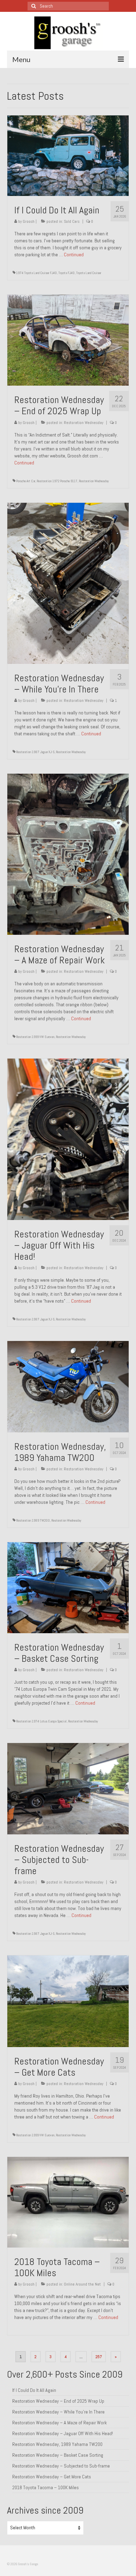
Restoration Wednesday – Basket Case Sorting (58, 2455)
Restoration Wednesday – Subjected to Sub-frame (61, 2466)
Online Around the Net (82, 2284)
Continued (74, 255)
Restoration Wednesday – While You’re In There (58, 2412)
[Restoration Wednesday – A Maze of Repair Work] (68, 854)
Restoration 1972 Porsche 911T (57, 481)
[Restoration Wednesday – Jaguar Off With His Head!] (68, 1139)
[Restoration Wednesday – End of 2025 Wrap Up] (68, 340)
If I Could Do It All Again (34, 2390)
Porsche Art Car (26, 481)
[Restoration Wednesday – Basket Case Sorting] (68, 1587)
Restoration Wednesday (84, 423)
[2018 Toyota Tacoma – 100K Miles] (68, 2202)
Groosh (29, 221)
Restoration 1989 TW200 (33, 1520)
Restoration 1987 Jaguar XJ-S (35, 752)
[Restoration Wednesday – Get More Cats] (68, 2001)
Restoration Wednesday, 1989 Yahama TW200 (57, 2444)
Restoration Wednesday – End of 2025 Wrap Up (58, 2401)
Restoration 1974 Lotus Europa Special (41, 1721)
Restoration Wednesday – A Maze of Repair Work (59, 2423)
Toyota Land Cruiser (89, 273)
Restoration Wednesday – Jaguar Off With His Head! (63, 2433)
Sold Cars (72, 221)
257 (99, 2357)
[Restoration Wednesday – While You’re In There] (68, 583)
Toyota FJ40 (66, 273)
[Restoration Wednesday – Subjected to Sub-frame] (68, 1788)
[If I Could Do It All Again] (68, 155)
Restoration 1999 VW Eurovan (35, 1037)
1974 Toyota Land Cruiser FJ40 (36, 273)
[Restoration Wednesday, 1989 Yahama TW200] (68, 1386)
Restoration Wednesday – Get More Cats (52, 2477)
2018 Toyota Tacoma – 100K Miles (46, 2487)
